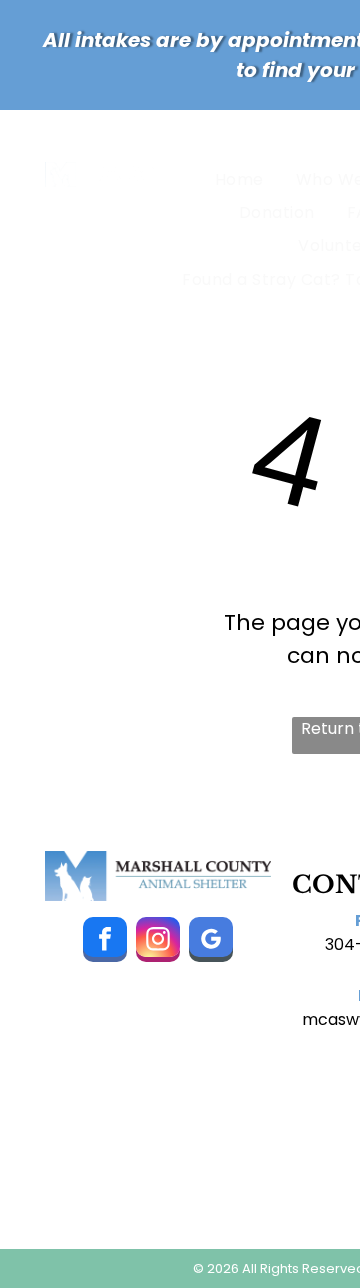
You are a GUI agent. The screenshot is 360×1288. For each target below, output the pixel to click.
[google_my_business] (211, 942)
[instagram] (158, 942)
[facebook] (105, 942)
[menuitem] (243, 178)
